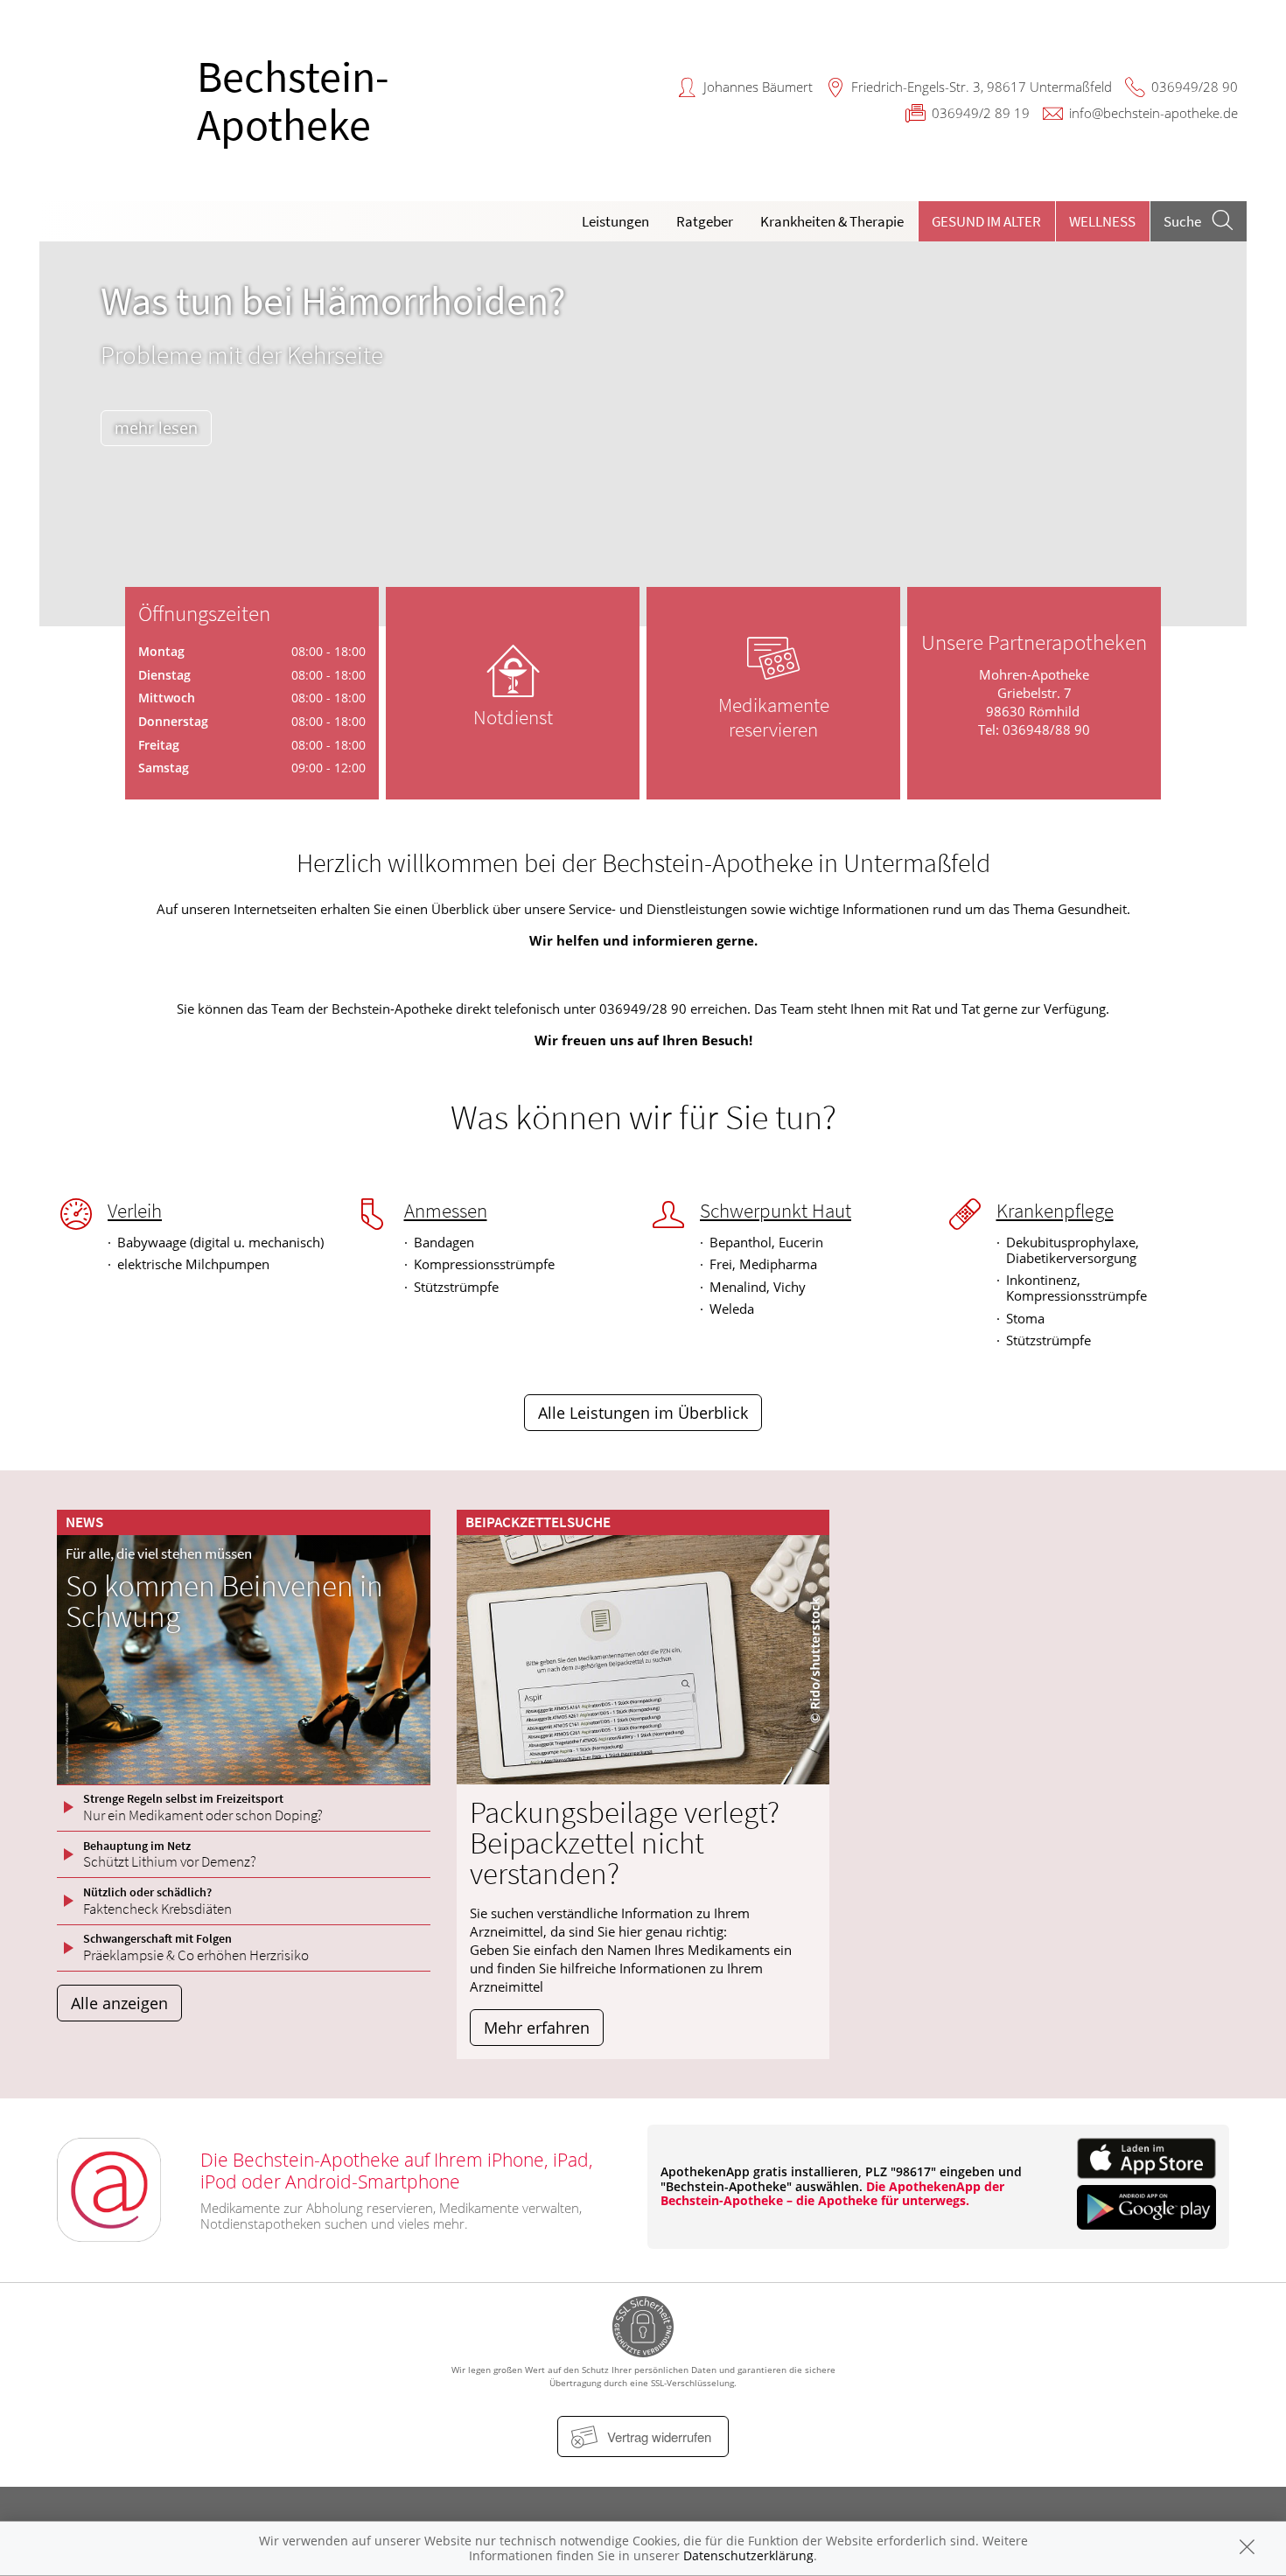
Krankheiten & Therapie (832, 221)
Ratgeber (705, 221)
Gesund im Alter (986, 221)
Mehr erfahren (537, 2028)
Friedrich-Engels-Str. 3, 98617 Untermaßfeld (982, 87)
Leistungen (615, 221)
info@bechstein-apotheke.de (1153, 113)
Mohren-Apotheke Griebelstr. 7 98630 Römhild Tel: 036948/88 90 (1034, 702)
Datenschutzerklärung (748, 2555)
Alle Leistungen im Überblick (643, 1413)
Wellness (1102, 221)
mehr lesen (156, 428)
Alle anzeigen (119, 2003)
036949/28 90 (1195, 87)
